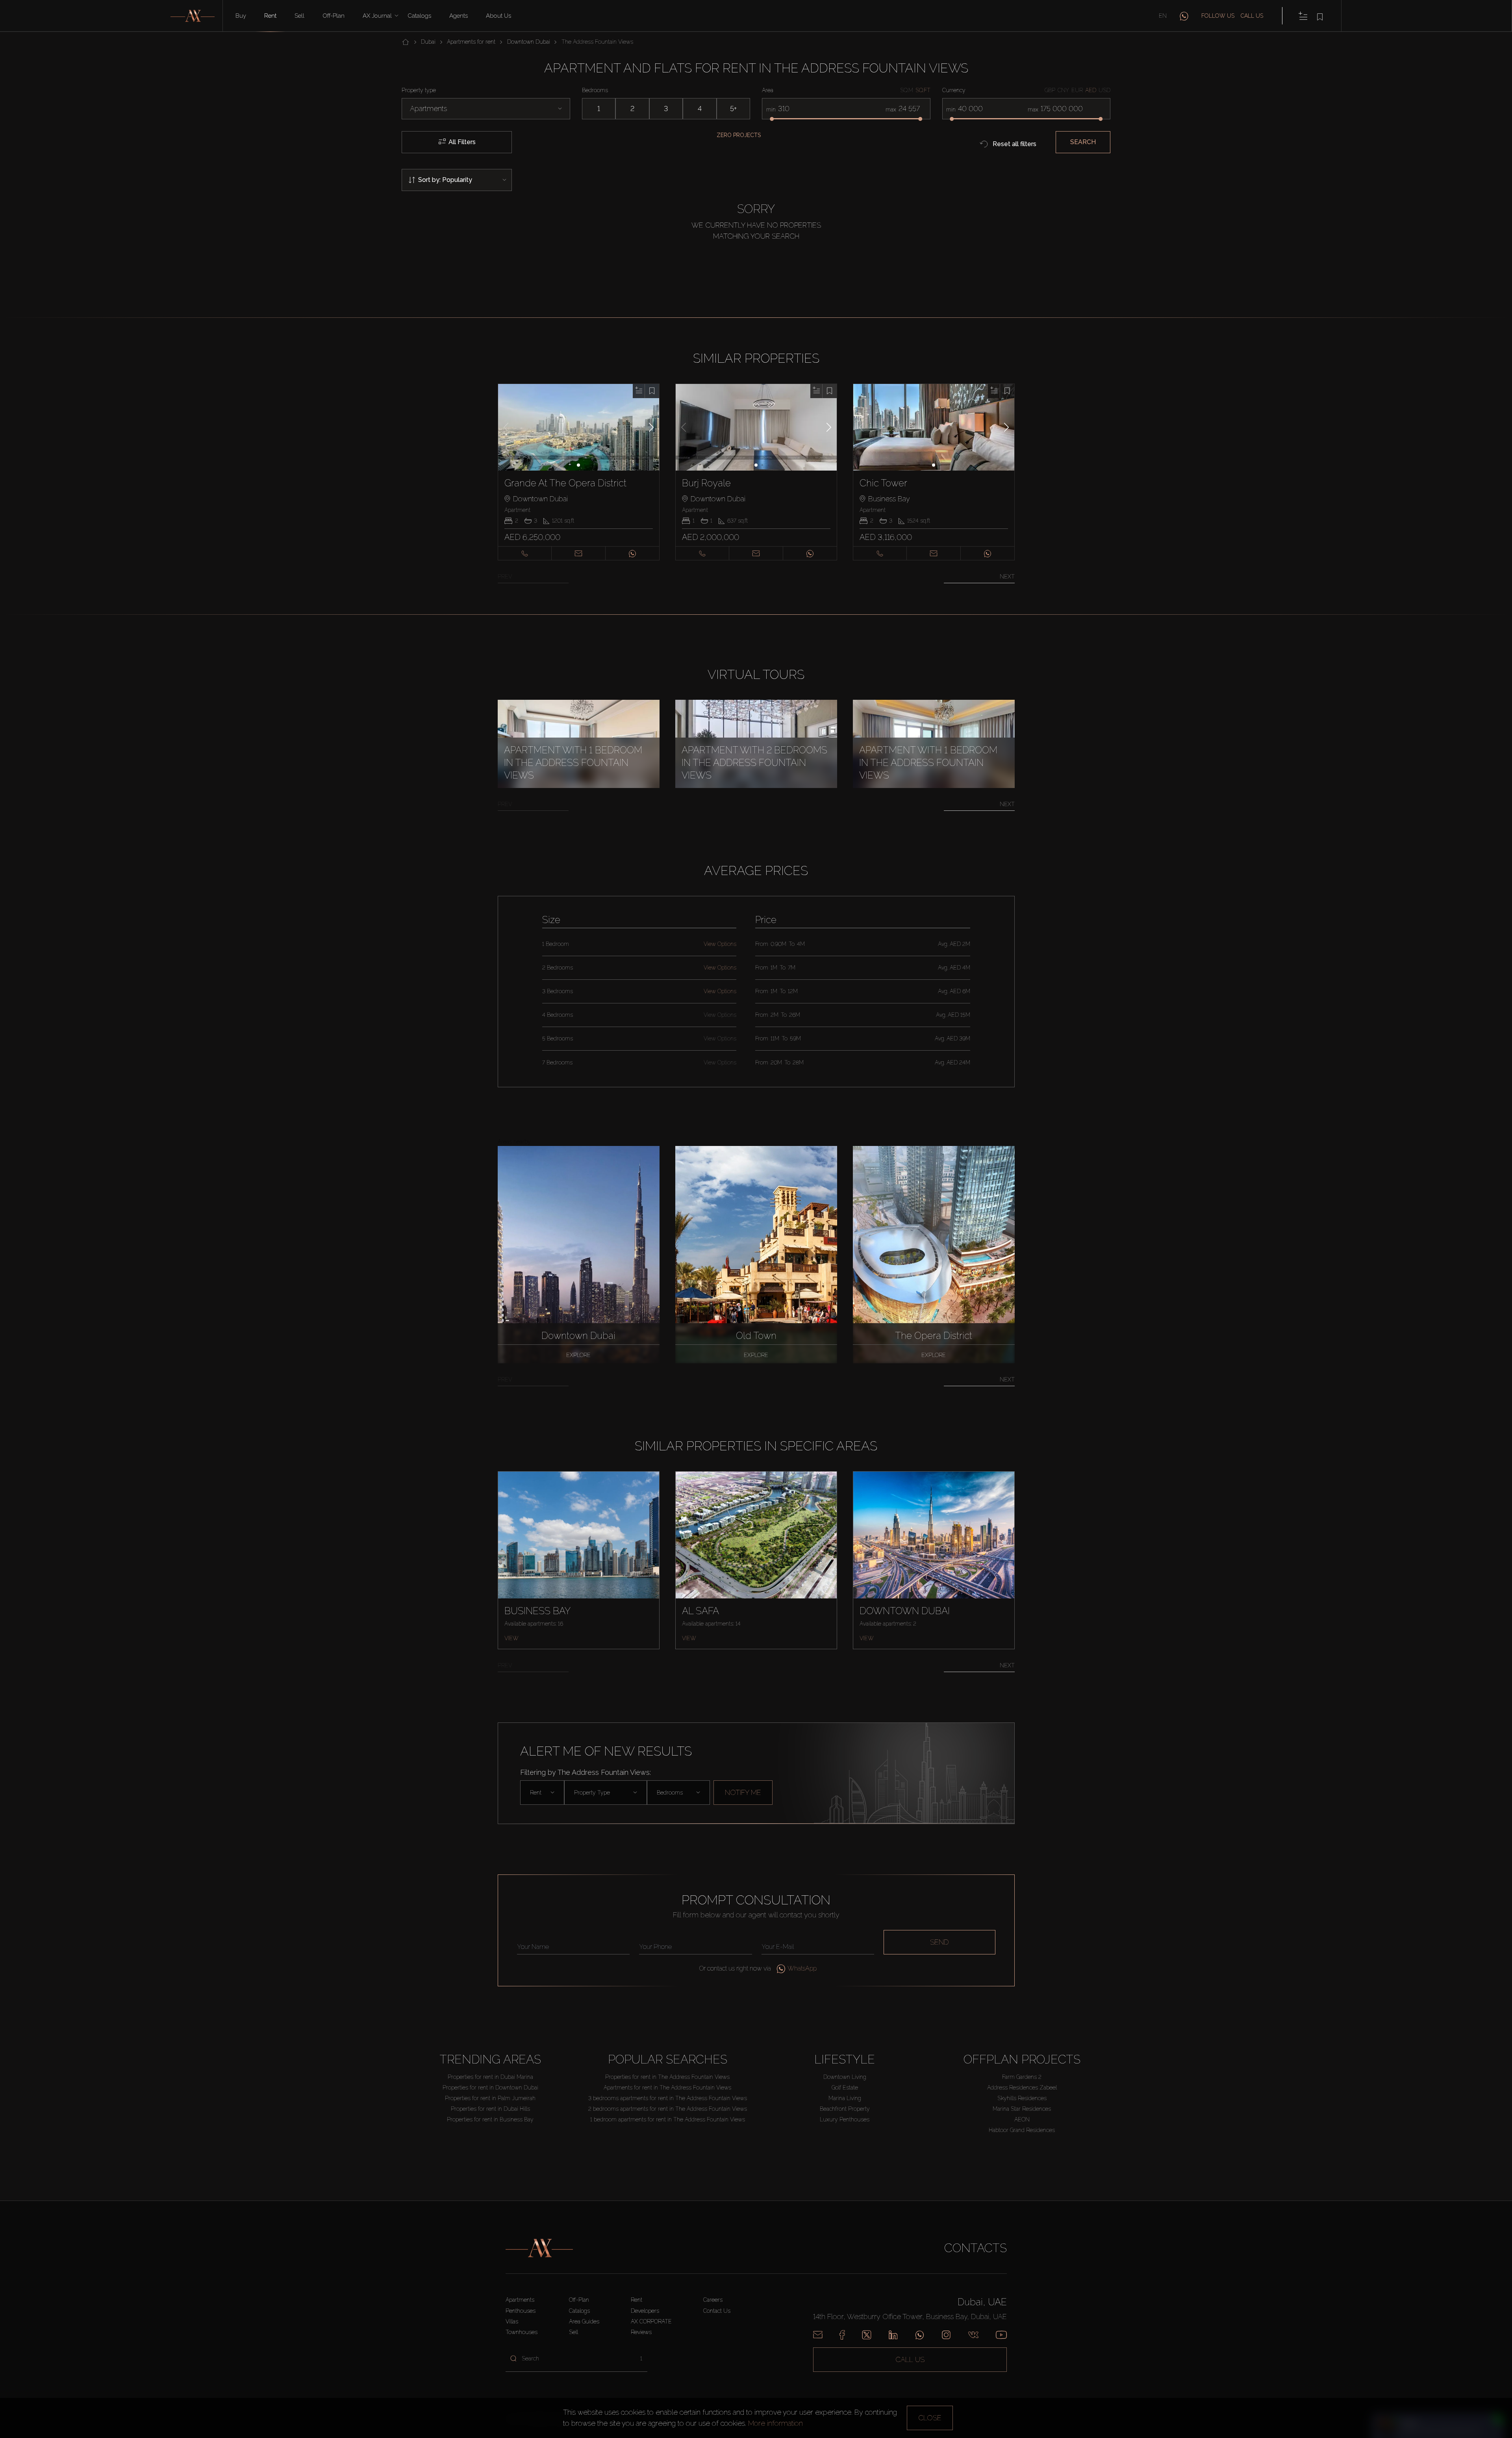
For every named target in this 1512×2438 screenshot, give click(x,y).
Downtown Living (845, 2077)
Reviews (641, 2332)
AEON (1022, 2119)
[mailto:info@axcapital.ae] (818, 2335)
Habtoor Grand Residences (1022, 2130)
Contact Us (717, 2311)
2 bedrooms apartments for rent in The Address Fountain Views (668, 2109)
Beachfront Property (845, 2109)
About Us (498, 16)
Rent (270, 16)
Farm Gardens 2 (1022, 2077)
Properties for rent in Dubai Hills (490, 2109)
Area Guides (584, 2321)
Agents (459, 16)
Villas (512, 2321)
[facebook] (842, 2335)
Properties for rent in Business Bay (490, 2119)
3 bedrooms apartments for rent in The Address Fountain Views (668, 2098)
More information (775, 2423)
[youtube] (1001, 2335)
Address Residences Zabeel (1022, 2088)
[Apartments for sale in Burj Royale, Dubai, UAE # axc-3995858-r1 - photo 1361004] (756, 427)
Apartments (520, 2300)
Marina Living (845, 2098)
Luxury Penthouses (845, 2119)
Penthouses (521, 2311)
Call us (1252, 16)
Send (939, 1942)
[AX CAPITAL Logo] (539, 2248)
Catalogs (419, 16)
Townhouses (522, 2332)
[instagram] (946, 2335)
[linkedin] (893, 2335)
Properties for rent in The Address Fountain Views (667, 2077)
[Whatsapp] (920, 2335)
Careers (713, 2300)
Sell (299, 16)
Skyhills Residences (1022, 2098)
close (930, 2418)
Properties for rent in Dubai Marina (490, 2077)
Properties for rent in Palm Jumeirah (490, 2098)
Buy (241, 16)
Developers (645, 2311)
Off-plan (334, 16)
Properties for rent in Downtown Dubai (490, 2088)
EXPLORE (578, 1355)
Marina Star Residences (1022, 2109)
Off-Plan (579, 2300)
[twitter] (867, 2335)
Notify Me (743, 1792)
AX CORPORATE (651, 2321)
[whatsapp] (1184, 16)
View (511, 1638)
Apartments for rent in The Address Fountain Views (667, 2088)
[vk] (973, 2335)
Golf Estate (845, 2088)
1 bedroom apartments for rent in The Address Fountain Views (668, 2119)
